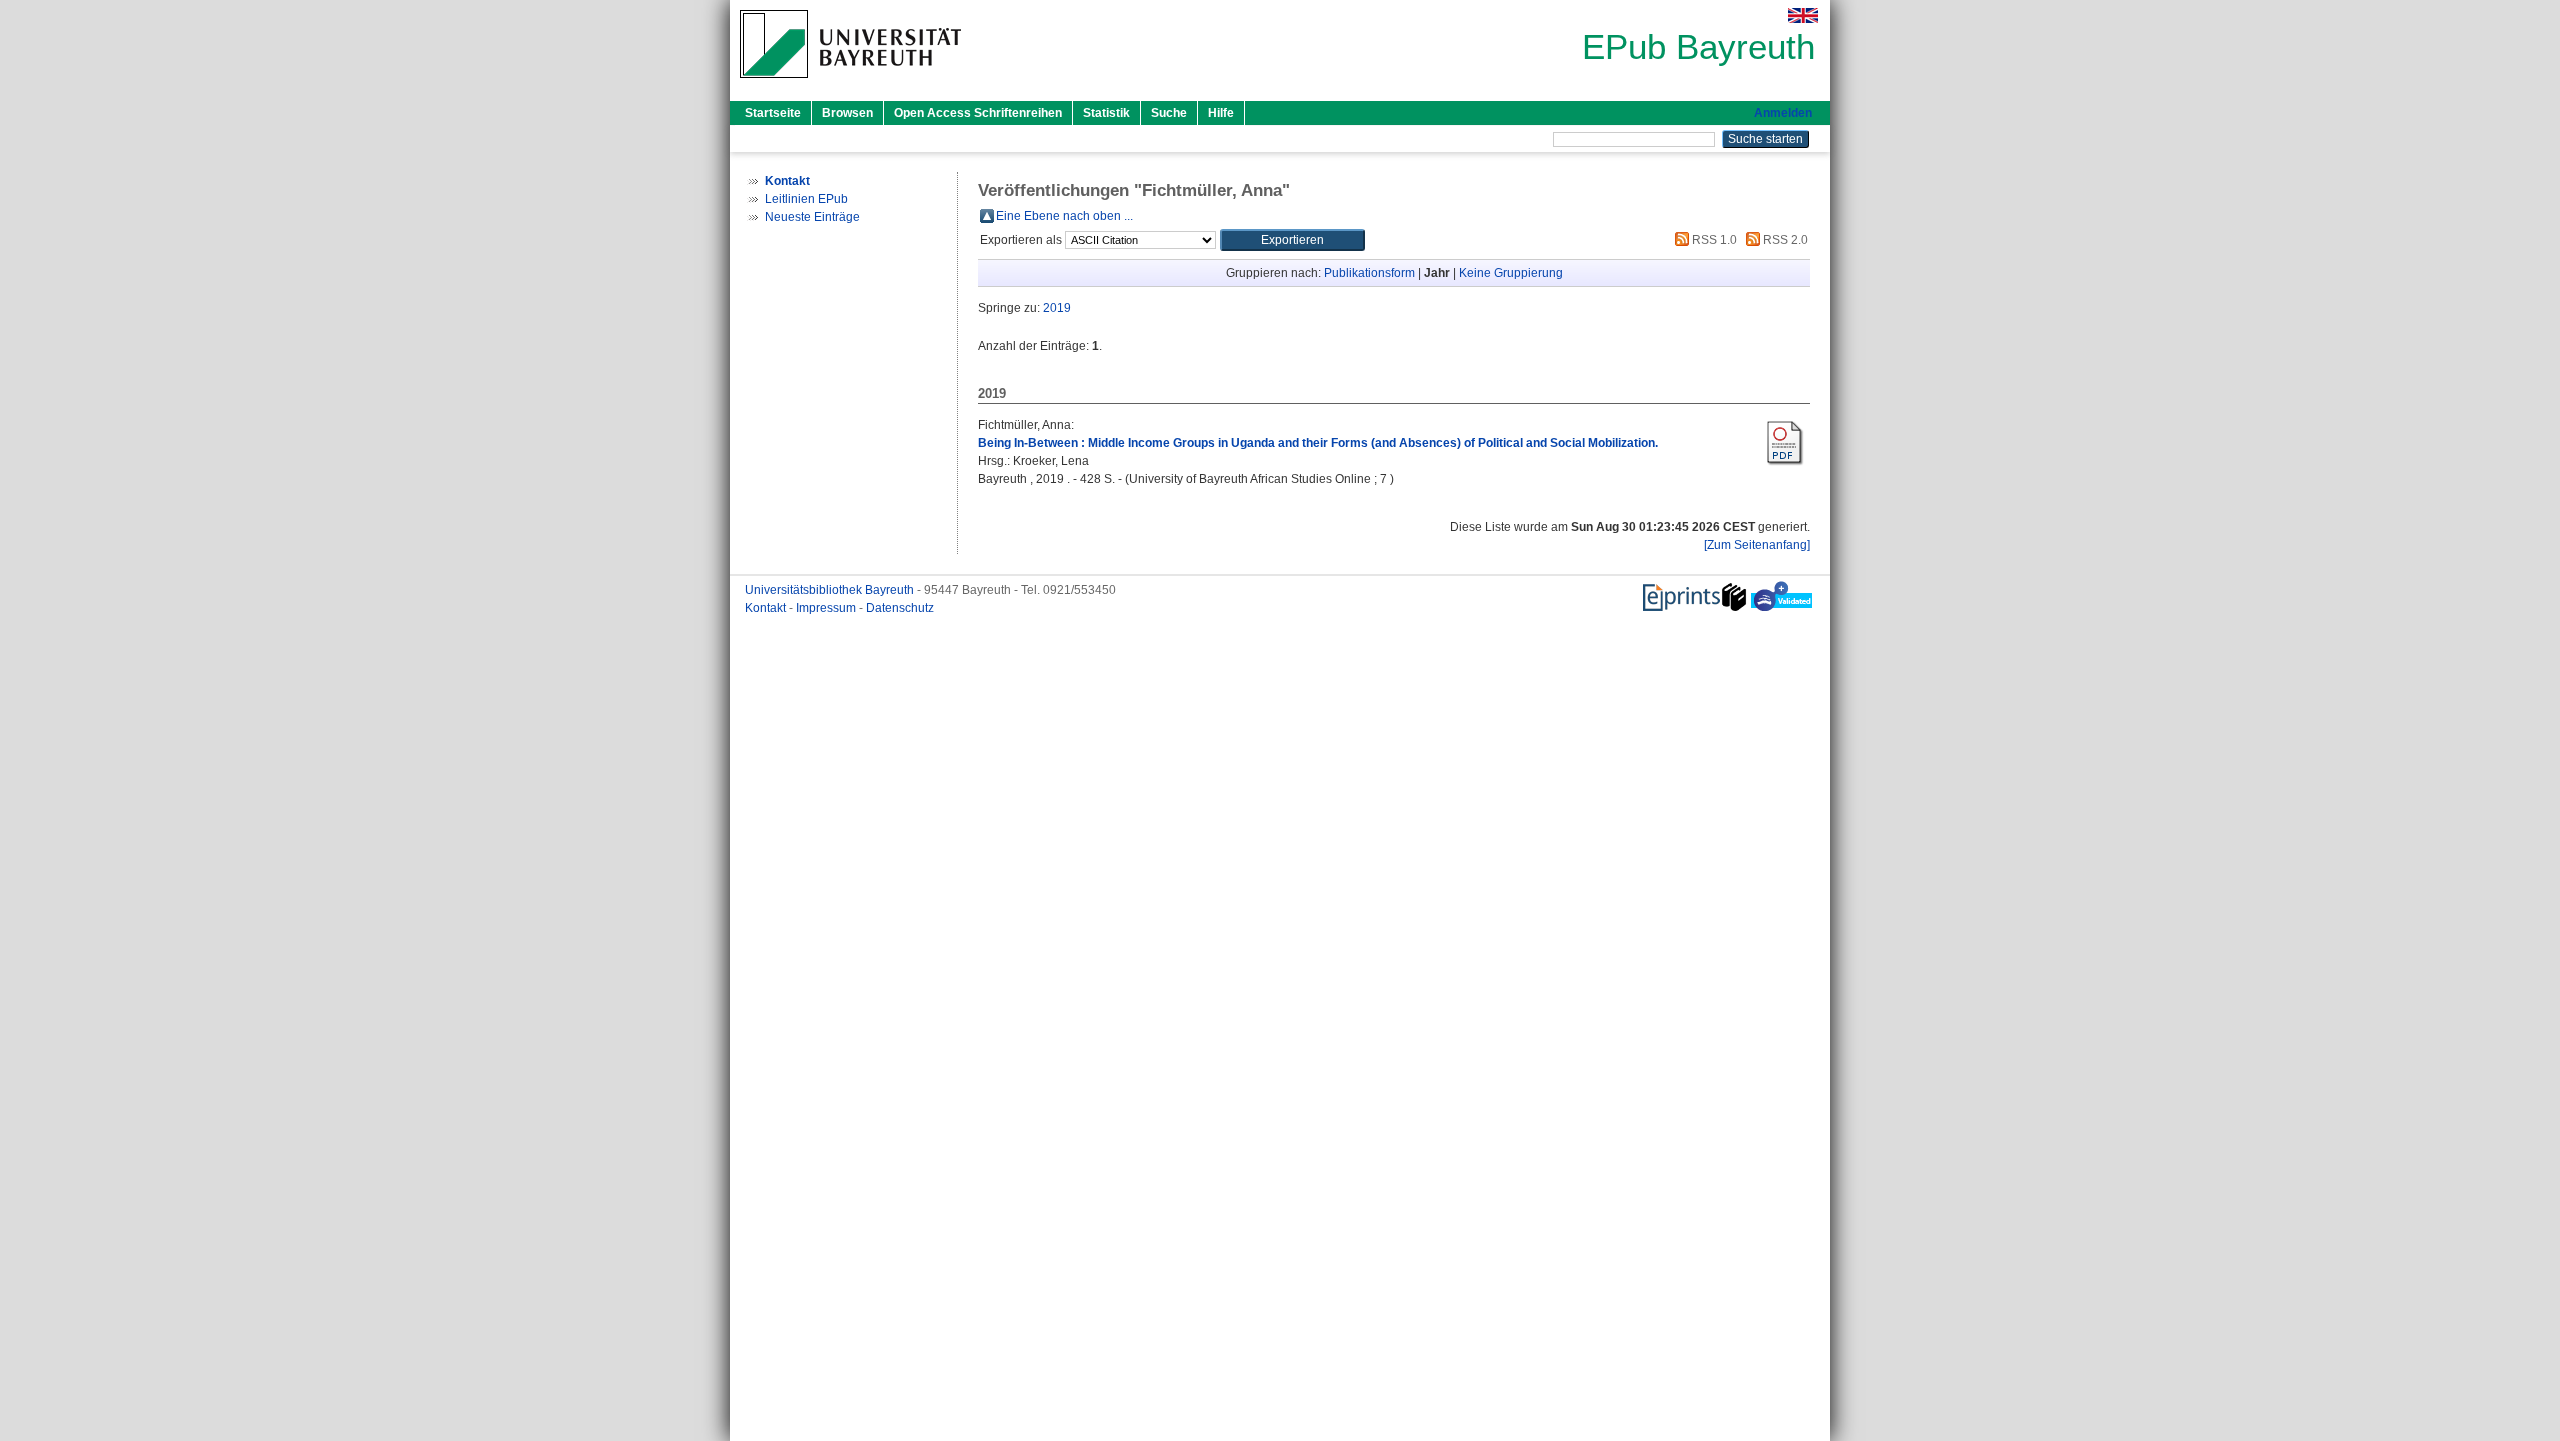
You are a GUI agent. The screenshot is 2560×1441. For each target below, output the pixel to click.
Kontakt (767, 608)
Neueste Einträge (812, 217)
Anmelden (1783, 113)
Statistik (1106, 113)
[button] (1292, 240)
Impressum (827, 608)
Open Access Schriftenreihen (978, 113)
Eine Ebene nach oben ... (1064, 216)
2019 (1057, 308)
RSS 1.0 (1713, 240)
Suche (1169, 113)
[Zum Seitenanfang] (1757, 545)
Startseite (773, 113)
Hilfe (1221, 113)
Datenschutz (900, 608)
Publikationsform (1369, 273)
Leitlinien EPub (806, 199)
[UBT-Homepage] (850, 84)
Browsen (847, 113)
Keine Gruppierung (1511, 273)
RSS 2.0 (1784, 240)
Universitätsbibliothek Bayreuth (831, 590)
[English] (1803, 15)
